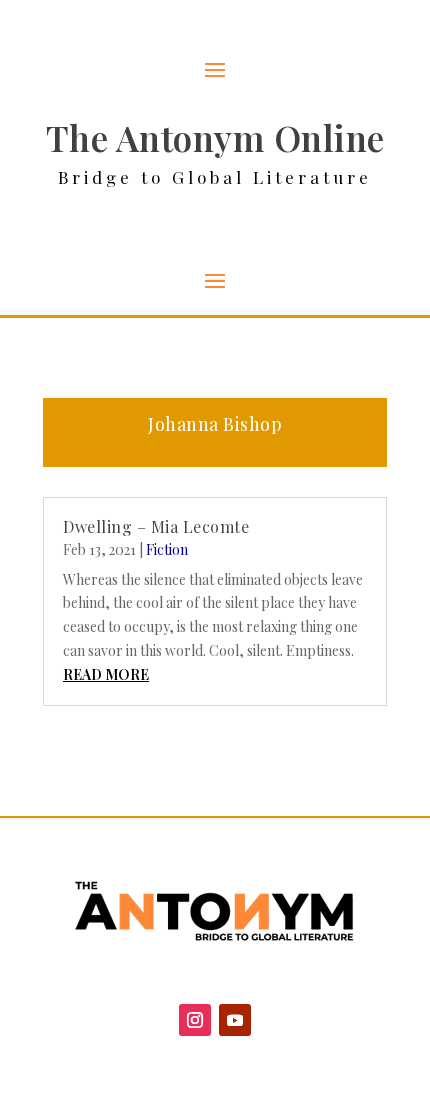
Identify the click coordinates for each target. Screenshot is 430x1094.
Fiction (167, 549)
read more (106, 674)
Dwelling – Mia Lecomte (156, 526)
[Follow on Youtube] (235, 1020)
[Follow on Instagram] (195, 1020)
